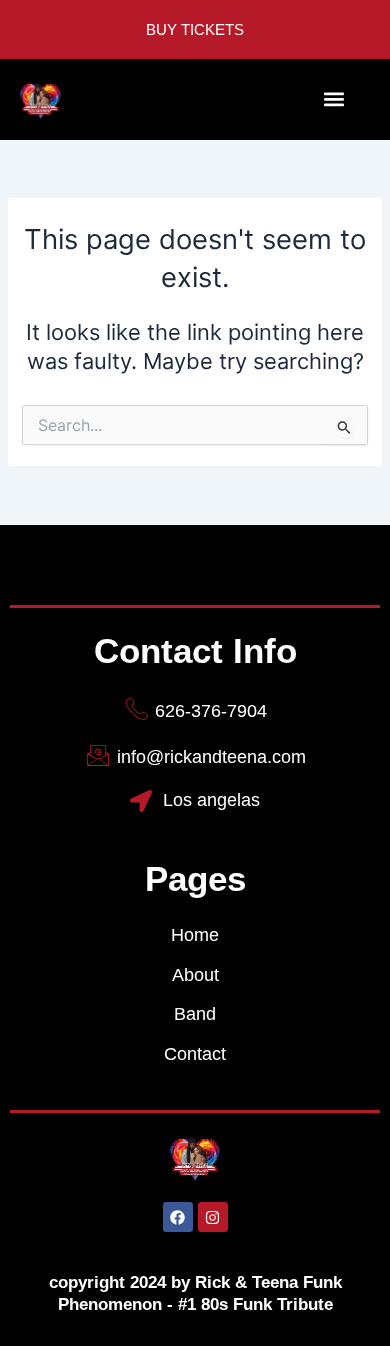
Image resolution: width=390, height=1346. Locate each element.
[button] (333, 99)
